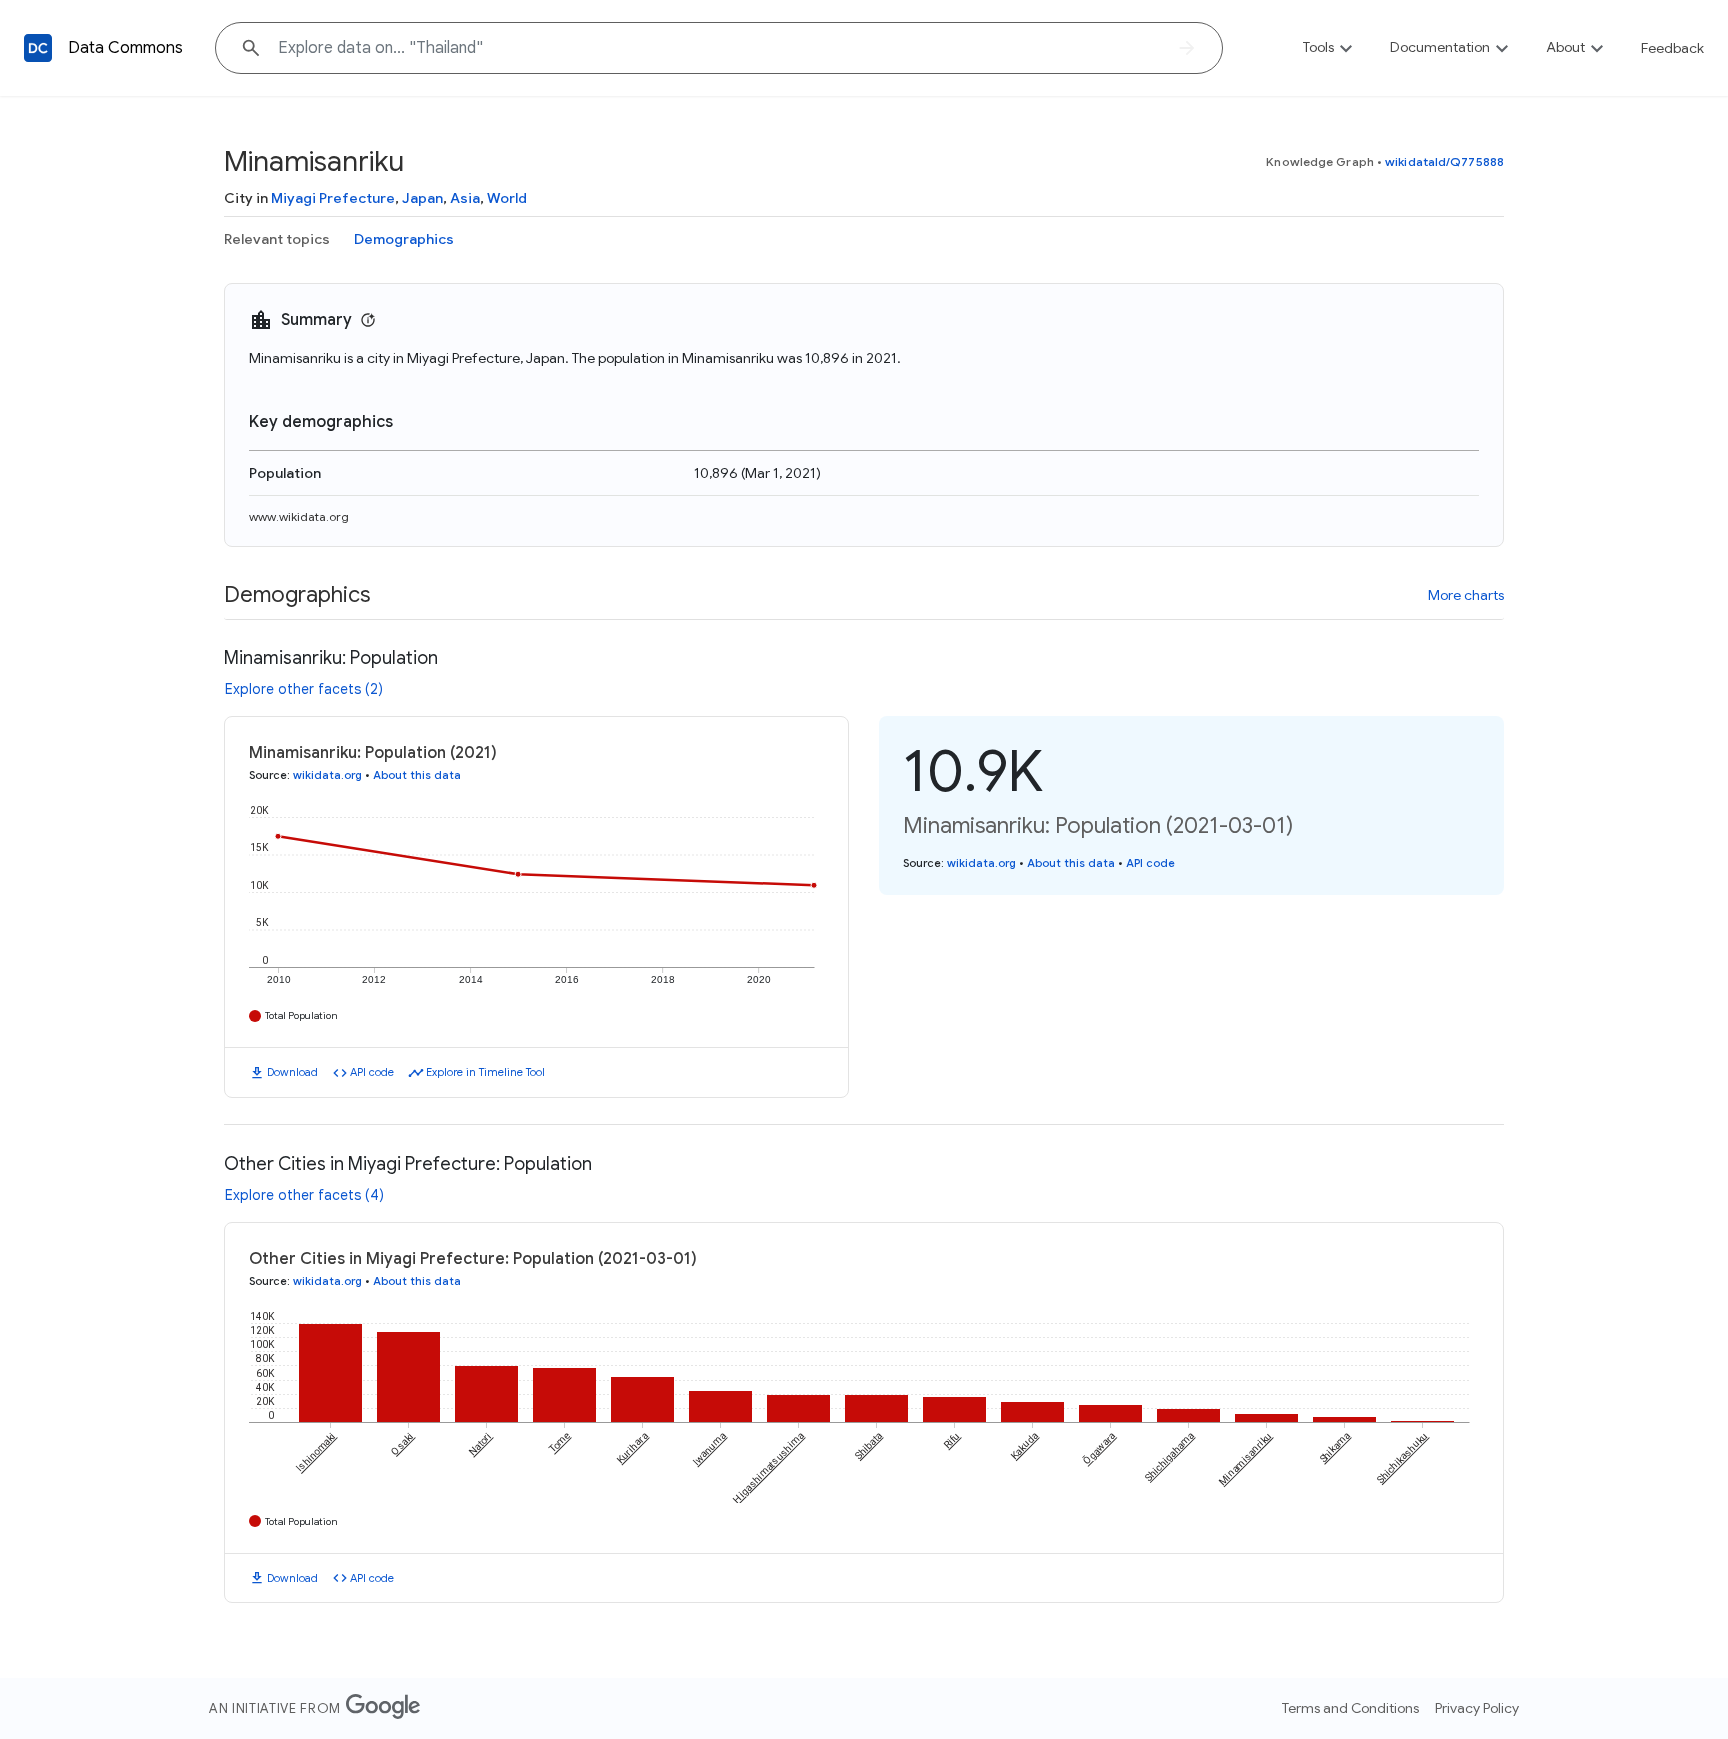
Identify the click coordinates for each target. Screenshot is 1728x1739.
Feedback (1672, 48)
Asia (465, 198)
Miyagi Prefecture (333, 198)
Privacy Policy (1477, 1708)
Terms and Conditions (1350, 1708)
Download (292, 1072)
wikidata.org (327, 775)
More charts (1466, 595)
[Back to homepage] (38, 48)
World (507, 198)
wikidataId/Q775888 (1444, 161)
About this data (417, 775)
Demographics (404, 239)
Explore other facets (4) (304, 1195)
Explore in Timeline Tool (485, 1072)
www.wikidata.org (299, 516)
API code (372, 1072)
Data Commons (125, 48)
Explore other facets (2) (304, 689)
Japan (422, 198)
